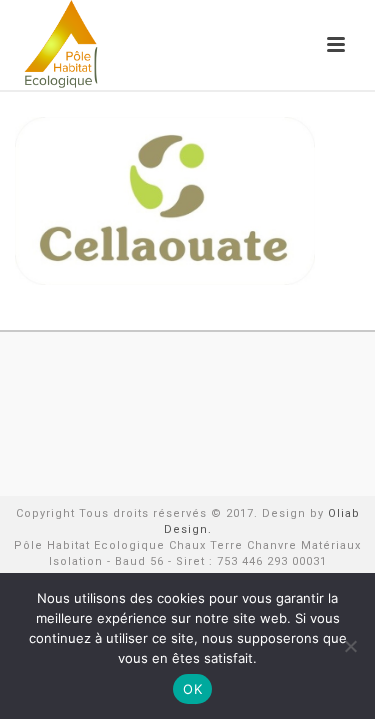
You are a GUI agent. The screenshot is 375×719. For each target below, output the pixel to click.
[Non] (350, 646)
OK (192, 689)
